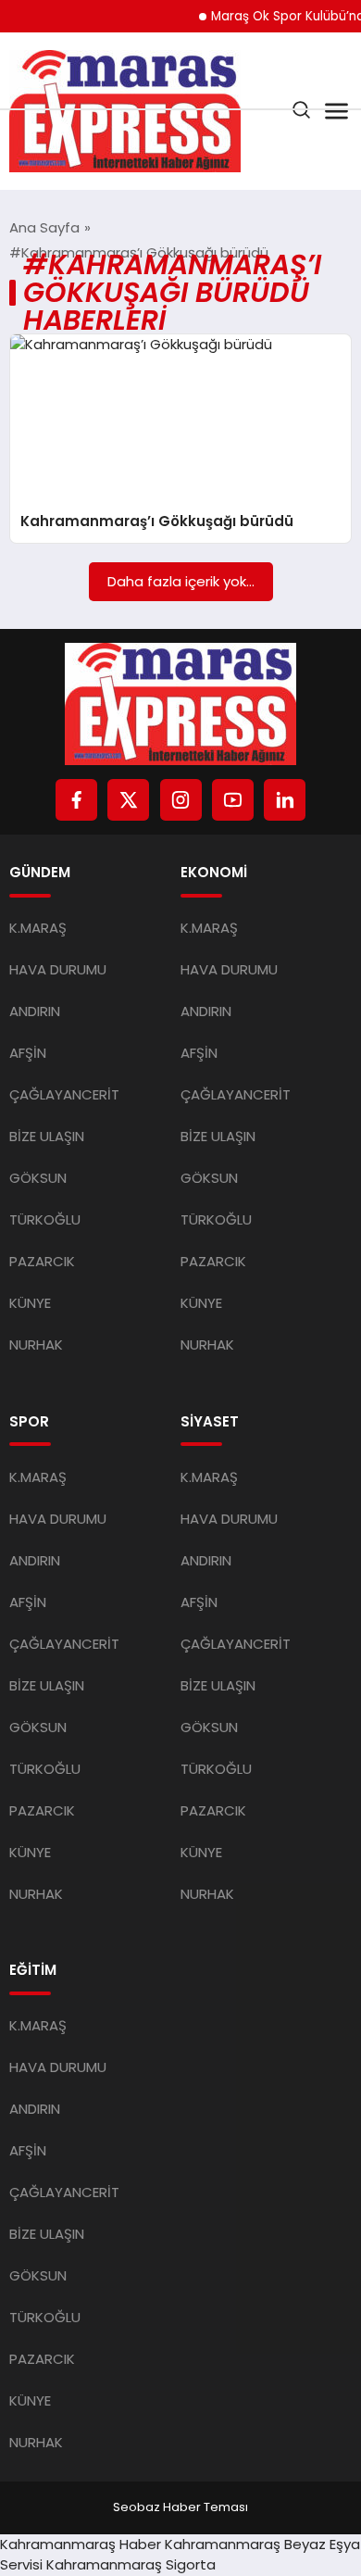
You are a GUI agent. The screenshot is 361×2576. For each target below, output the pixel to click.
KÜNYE (30, 1303)
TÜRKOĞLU (45, 1219)
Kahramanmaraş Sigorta (131, 2564)
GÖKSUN (38, 1178)
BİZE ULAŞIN (47, 1136)
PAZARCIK (42, 1261)
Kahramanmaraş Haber (81, 2544)
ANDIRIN (35, 1011)
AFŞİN (28, 1053)
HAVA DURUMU (58, 969)
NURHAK (36, 1345)
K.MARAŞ (38, 928)
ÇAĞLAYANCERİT (64, 1094)
